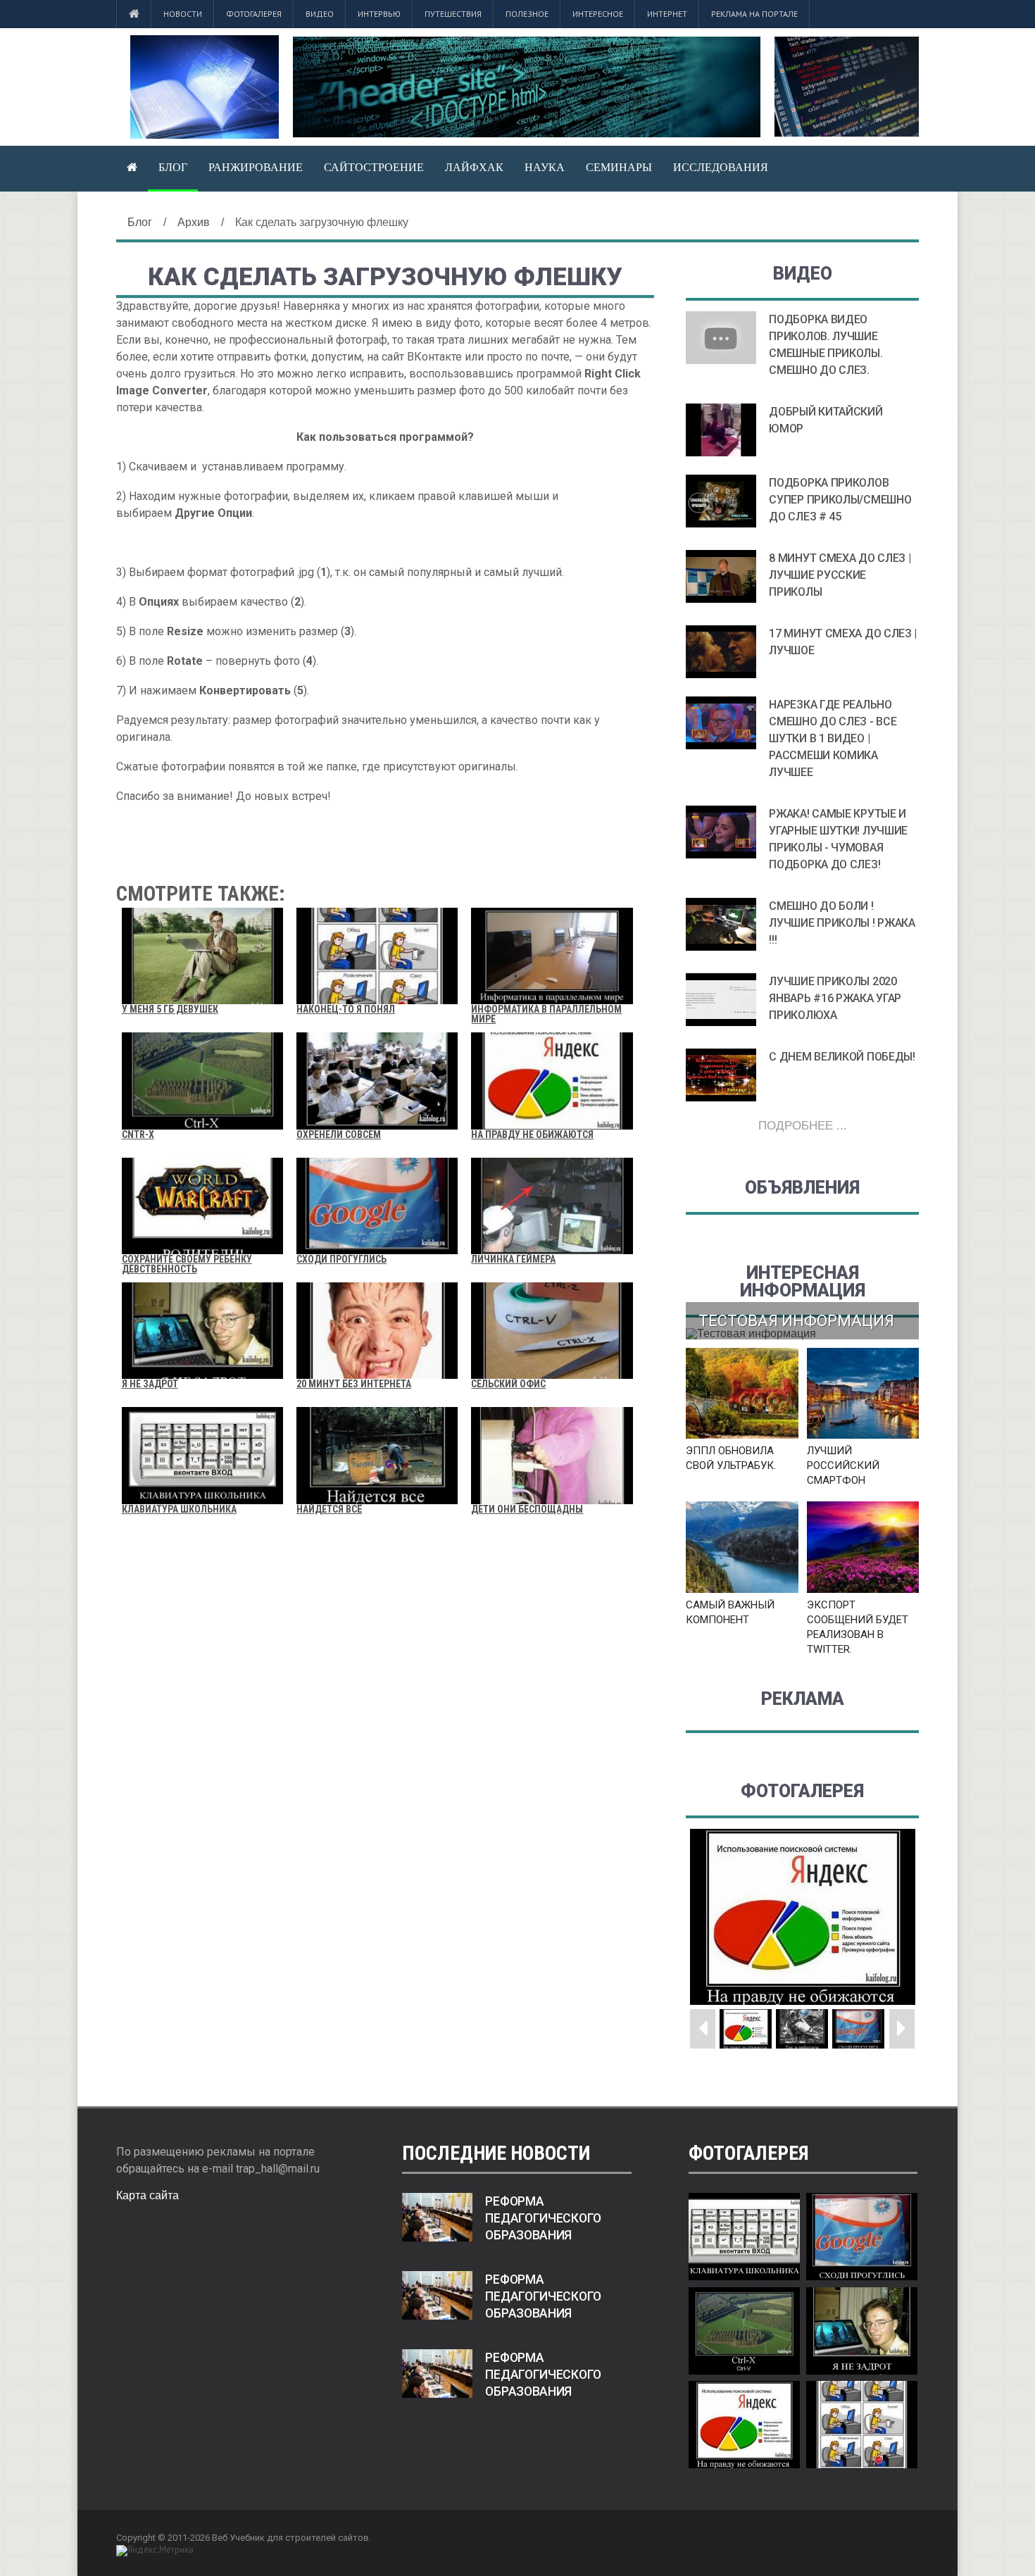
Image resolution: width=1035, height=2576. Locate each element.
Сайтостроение (374, 167)
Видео (320, 14)
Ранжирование (256, 167)
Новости (183, 14)
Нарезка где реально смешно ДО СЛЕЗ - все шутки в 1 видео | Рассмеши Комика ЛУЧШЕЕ (833, 738)
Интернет (667, 14)
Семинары (619, 167)
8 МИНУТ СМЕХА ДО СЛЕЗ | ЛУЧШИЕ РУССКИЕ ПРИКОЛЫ (840, 575)
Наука (545, 167)
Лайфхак (474, 167)
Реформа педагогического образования (543, 2218)
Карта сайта (148, 2195)
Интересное (598, 14)
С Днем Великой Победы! (842, 1057)
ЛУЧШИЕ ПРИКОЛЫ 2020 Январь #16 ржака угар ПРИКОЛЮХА (835, 998)
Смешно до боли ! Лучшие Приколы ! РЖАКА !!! (842, 923)
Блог (173, 167)
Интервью (379, 14)
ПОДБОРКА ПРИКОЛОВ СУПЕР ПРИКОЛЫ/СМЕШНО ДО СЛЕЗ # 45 (840, 500)
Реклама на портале (754, 14)
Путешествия (453, 14)
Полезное (527, 14)
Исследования (721, 167)
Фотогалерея (254, 14)
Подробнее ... (803, 1126)
